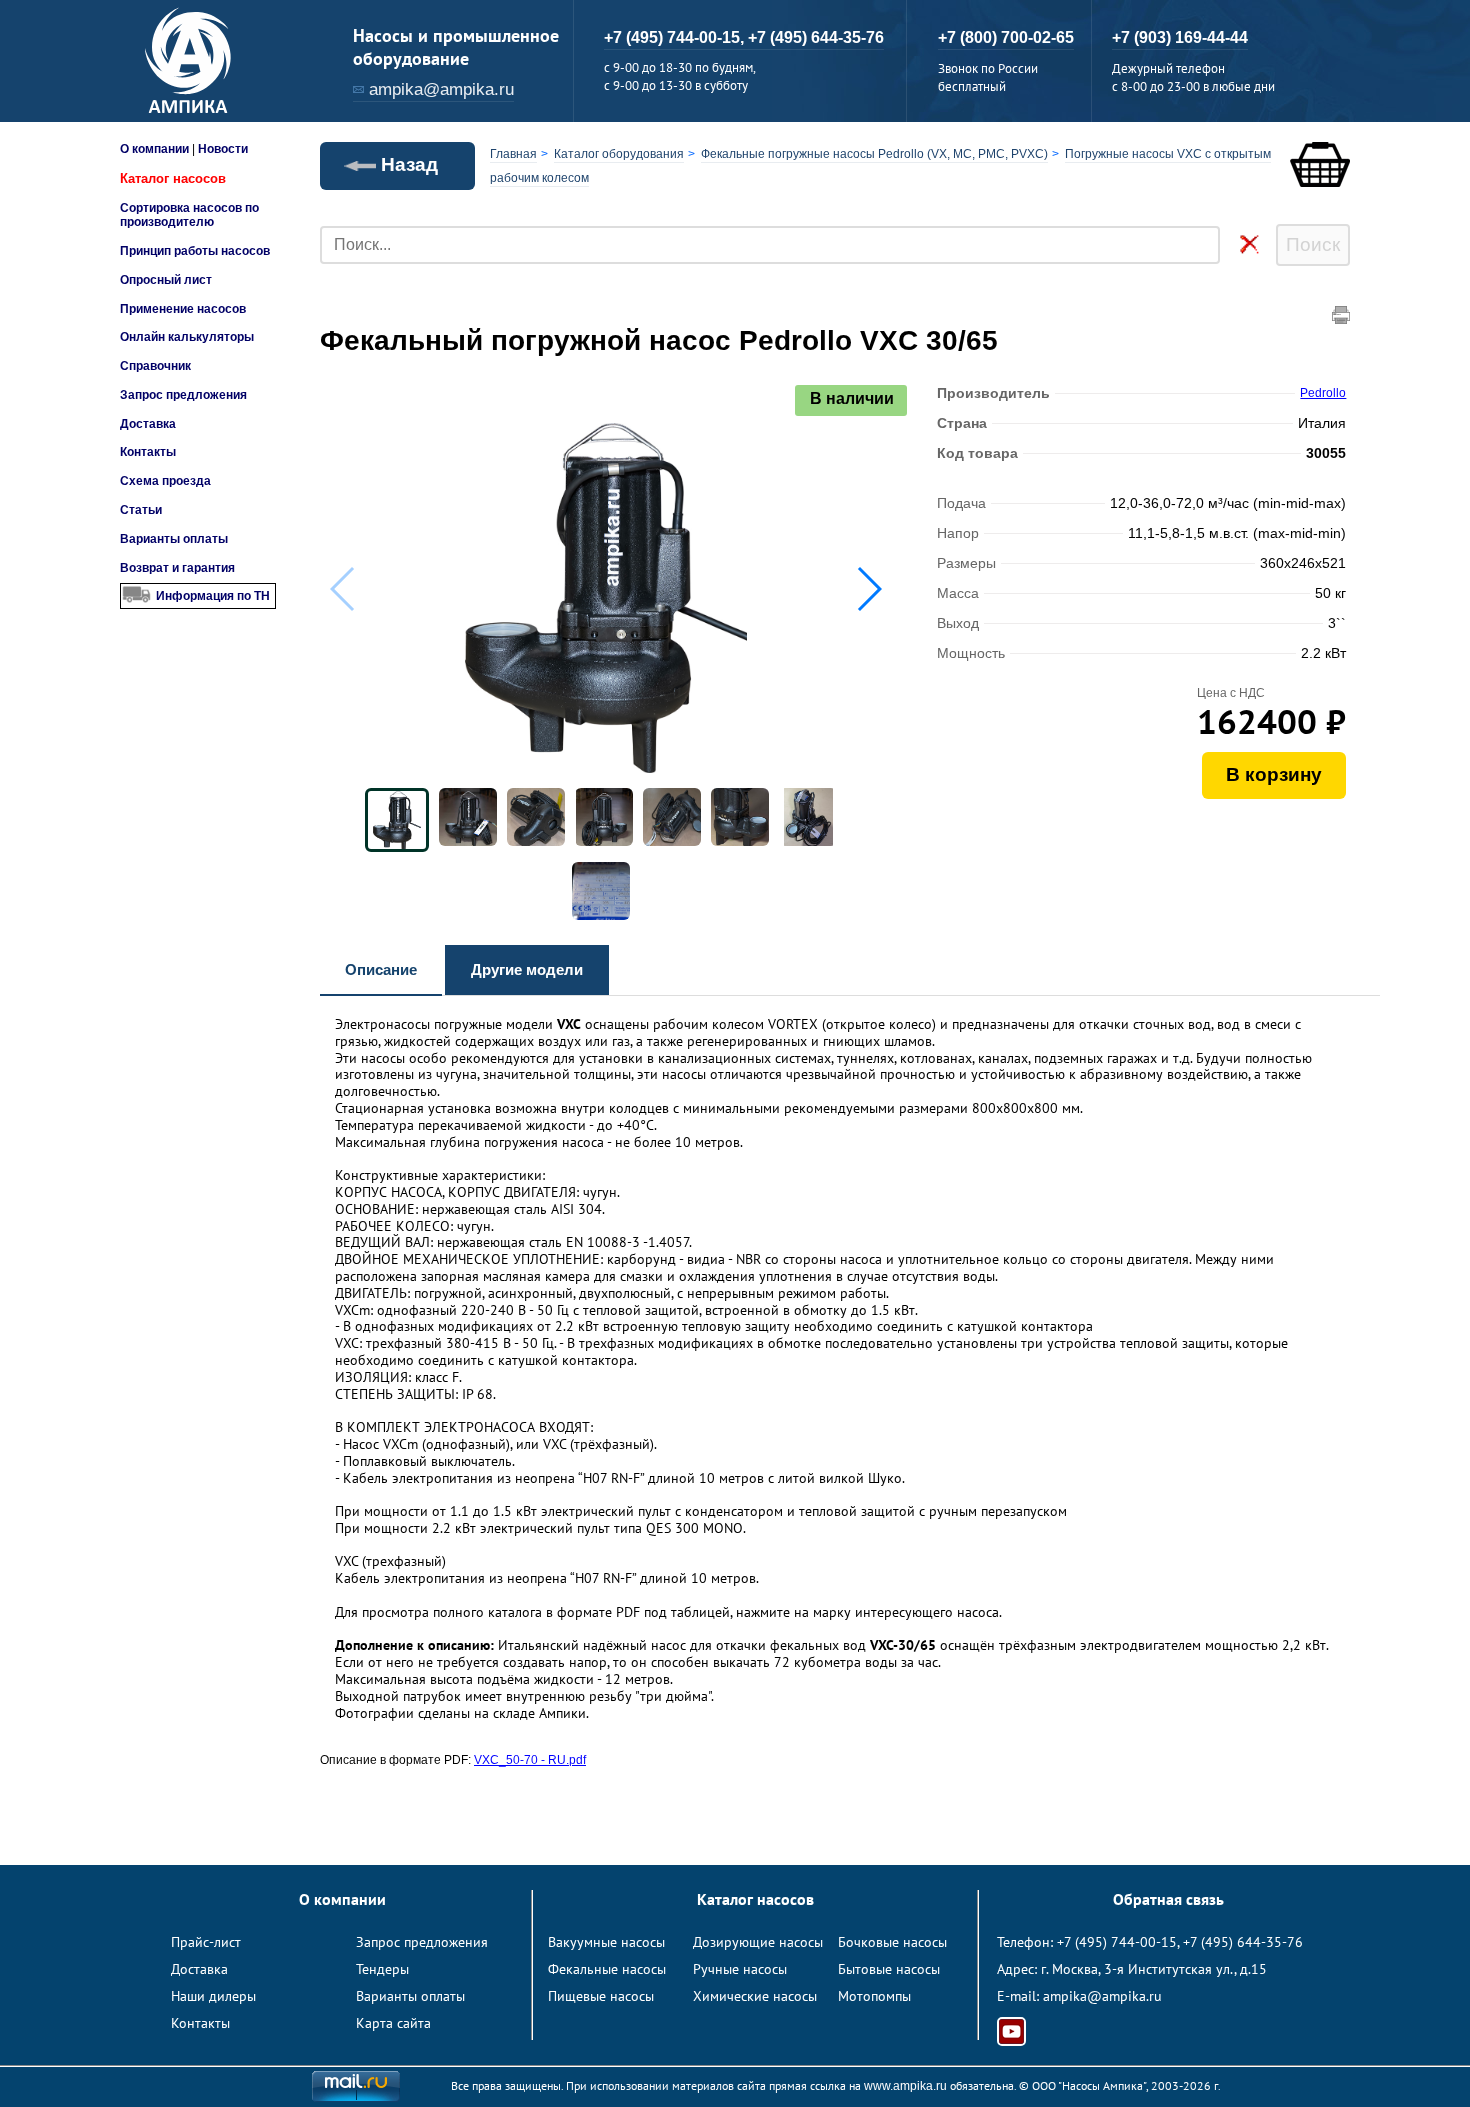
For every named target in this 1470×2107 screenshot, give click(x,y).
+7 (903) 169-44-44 (1180, 37)
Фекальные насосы (607, 1969)
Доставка (148, 424)
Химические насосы (755, 1996)
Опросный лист (166, 280)
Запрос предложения (183, 395)
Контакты (148, 452)
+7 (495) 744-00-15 (1117, 1942)
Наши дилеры (213, 1996)
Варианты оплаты (174, 539)
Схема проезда (165, 481)
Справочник (155, 366)
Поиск (1313, 244)
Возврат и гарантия (177, 568)
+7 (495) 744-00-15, (676, 37)
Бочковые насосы (892, 1942)
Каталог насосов (173, 178)
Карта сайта (393, 2023)
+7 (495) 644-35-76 (816, 37)
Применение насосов (183, 309)
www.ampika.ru (905, 2086)
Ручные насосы (740, 1969)
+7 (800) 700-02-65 (1006, 37)
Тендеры (382, 1969)
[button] (868, 589)
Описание (381, 969)
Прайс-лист (206, 1942)
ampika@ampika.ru (441, 89)
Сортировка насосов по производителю (189, 215)
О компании (154, 149)
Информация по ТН (213, 596)
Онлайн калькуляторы (187, 337)
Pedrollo (1323, 393)
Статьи (141, 510)
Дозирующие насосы (758, 1942)
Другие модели (527, 969)
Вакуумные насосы (606, 1942)
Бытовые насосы (889, 1969)
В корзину (1274, 774)
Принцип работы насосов (195, 251)
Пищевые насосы (601, 1996)
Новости (223, 149)
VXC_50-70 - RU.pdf (530, 1760)
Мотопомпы (874, 1996)
